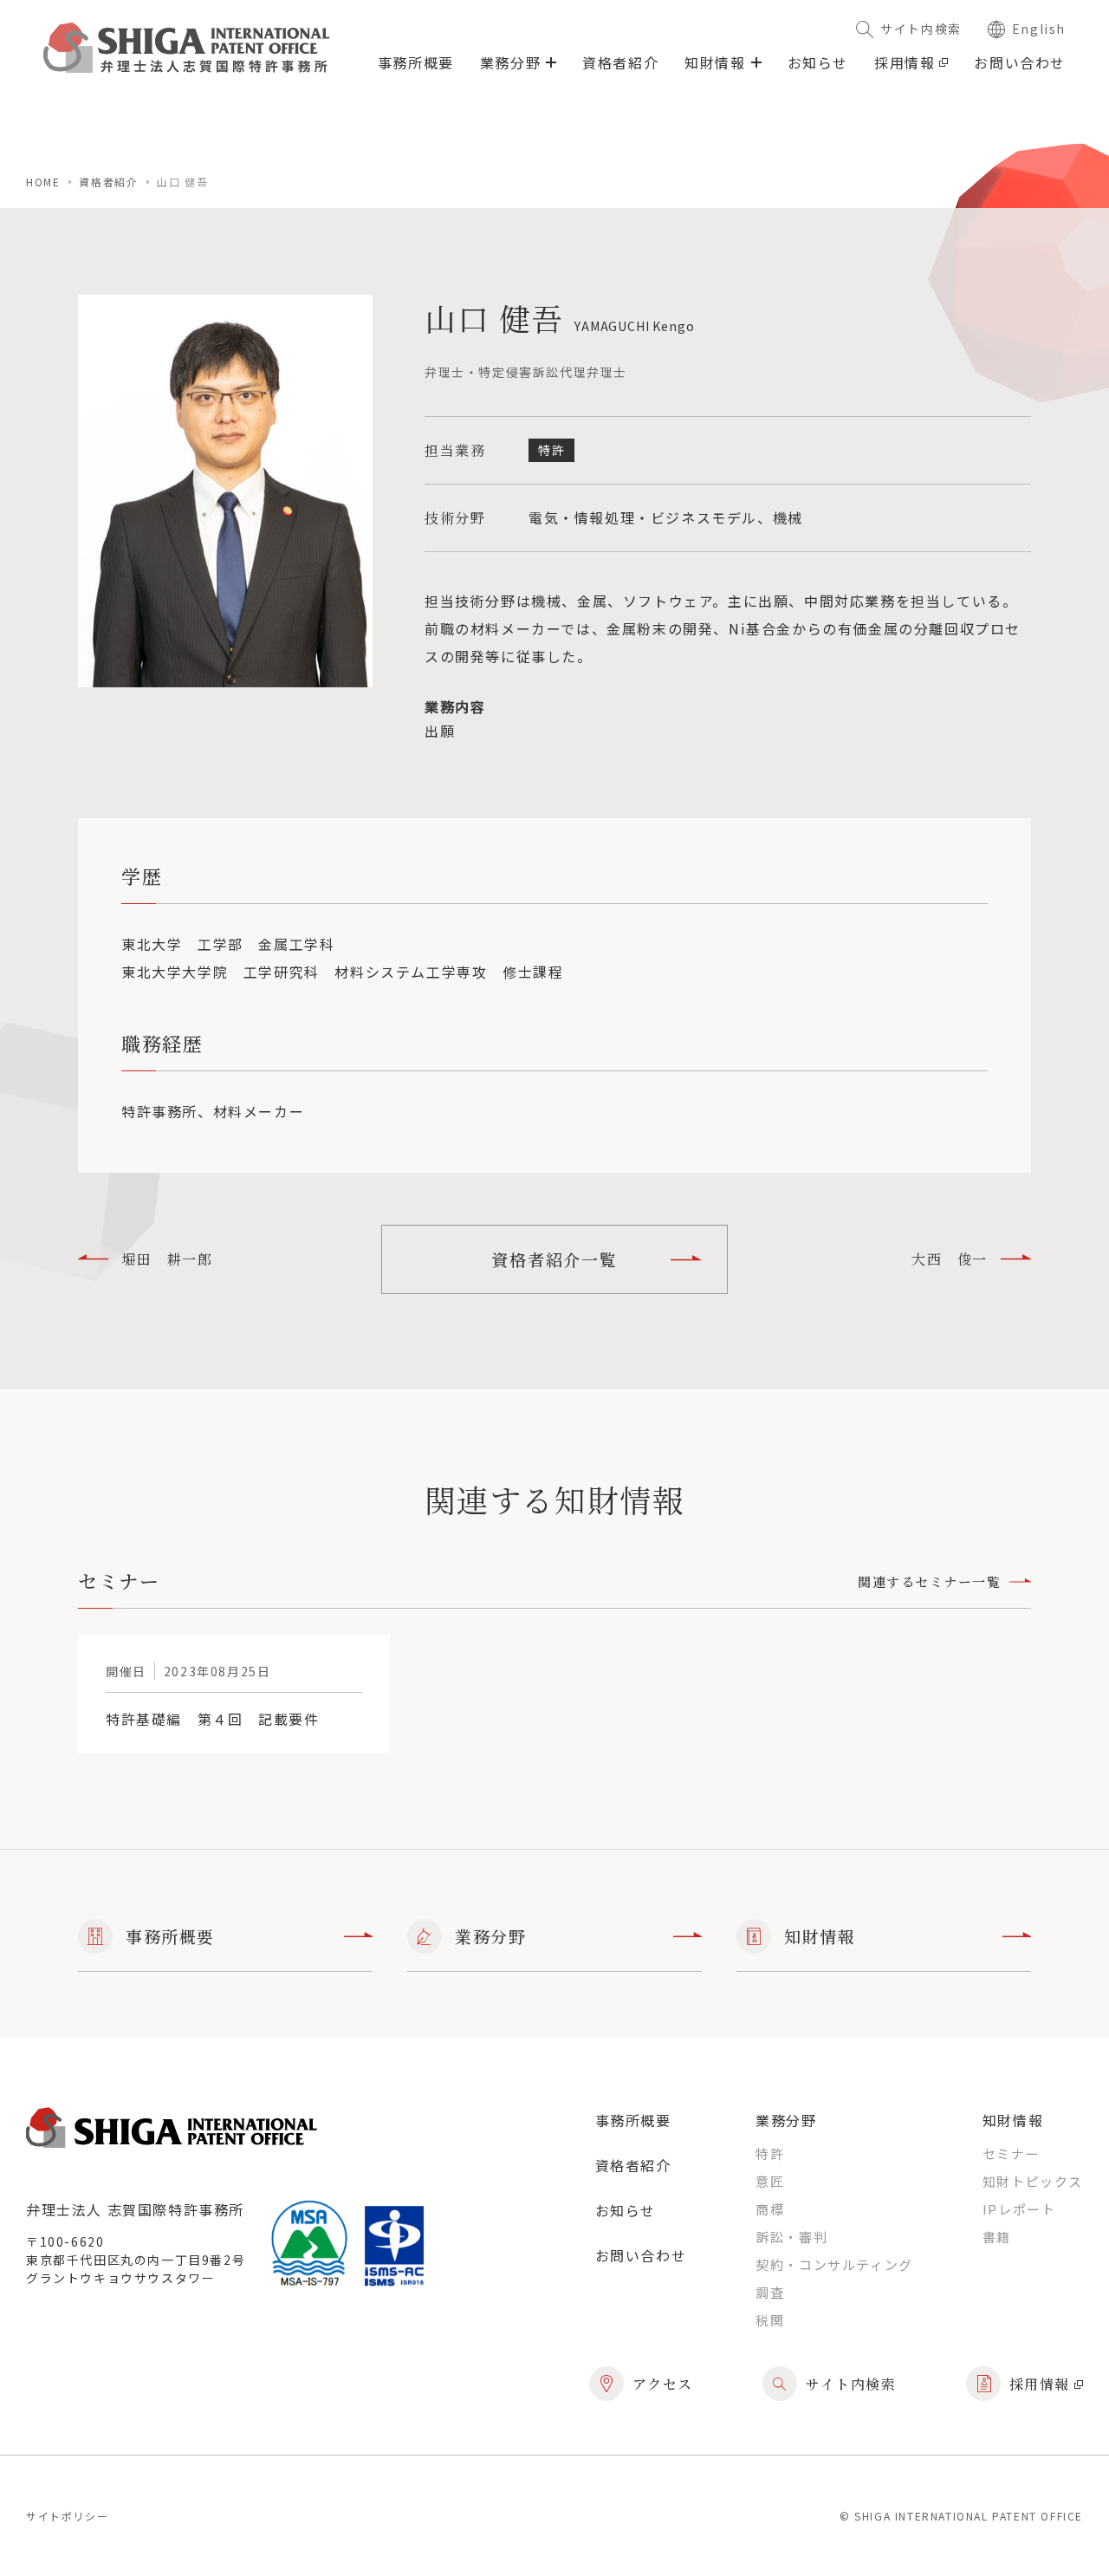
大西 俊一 (950, 1259)
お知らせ (818, 62)
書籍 (997, 2237)
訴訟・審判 (791, 2237)
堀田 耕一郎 (167, 1259)
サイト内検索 (921, 29)
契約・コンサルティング (834, 2264)
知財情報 (820, 1936)
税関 (770, 2320)
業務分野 (490, 1936)
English (1039, 29)
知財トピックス (1033, 2181)
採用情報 (905, 62)
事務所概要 (416, 62)
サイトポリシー (67, 2516)
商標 (770, 2209)
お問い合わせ (1020, 62)
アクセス (663, 2384)
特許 (770, 2153)
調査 (770, 2292)
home (43, 182)
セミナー (1011, 2153)
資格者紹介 (620, 62)
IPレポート (1019, 2209)
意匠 (770, 2181)
